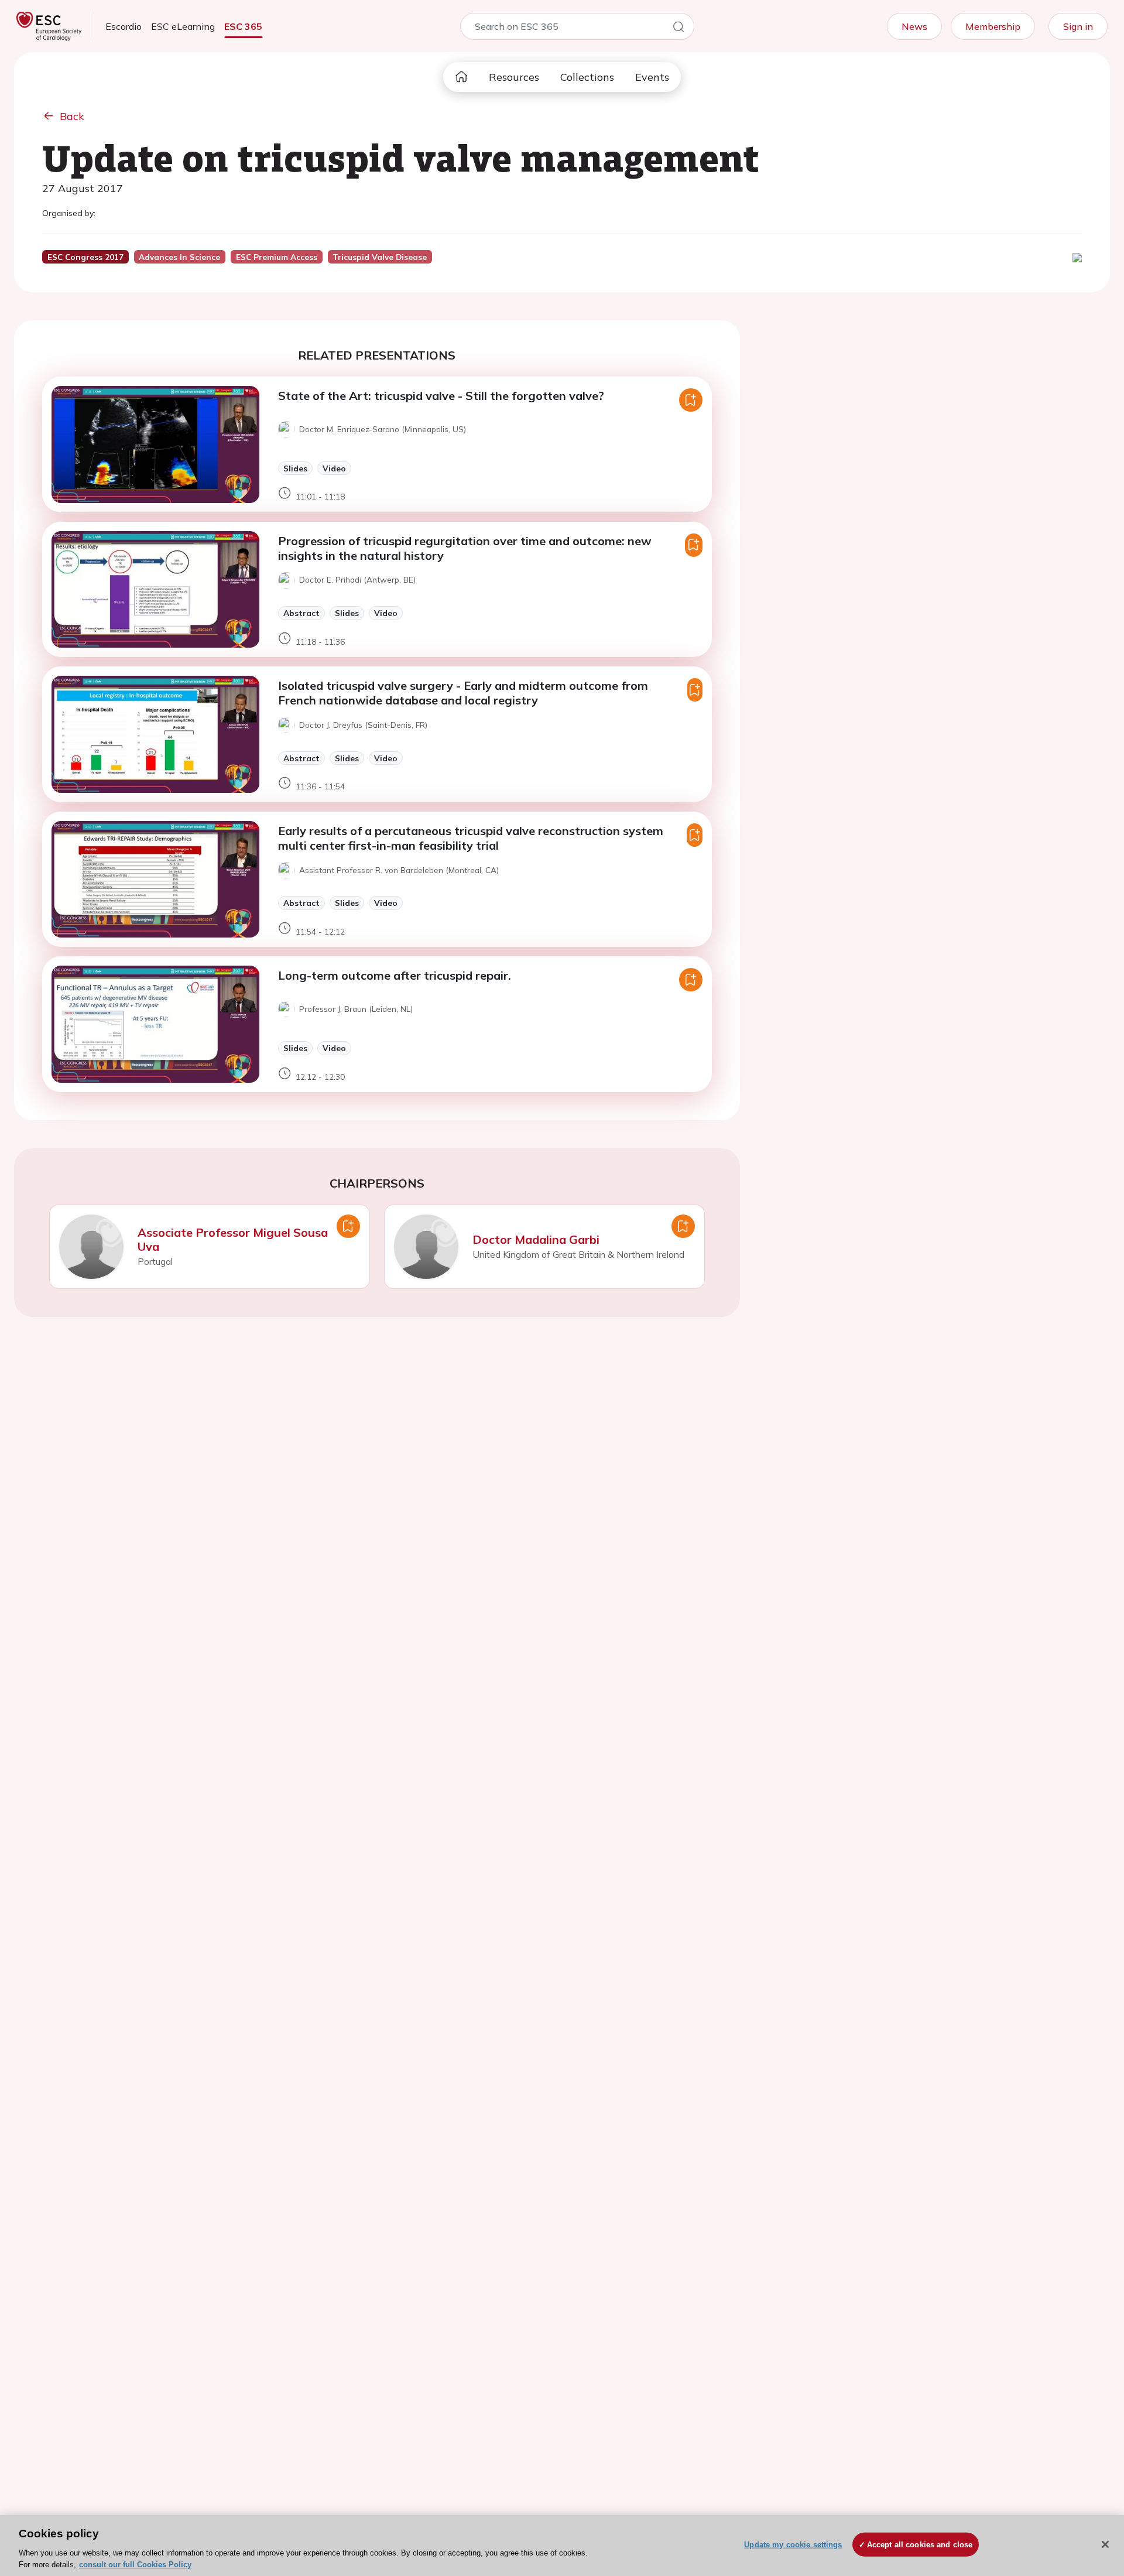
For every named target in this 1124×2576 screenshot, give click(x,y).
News (914, 26)
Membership (993, 26)
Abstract (301, 613)
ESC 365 (243, 26)
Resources (514, 77)
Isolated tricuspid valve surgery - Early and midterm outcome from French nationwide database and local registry (463, 693)
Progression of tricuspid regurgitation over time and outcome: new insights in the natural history (465, 548)
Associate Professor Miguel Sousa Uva (233, 1239)
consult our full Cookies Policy (135, 2564)
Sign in (1078, 26)
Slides (295, 468)
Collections (587, 77)
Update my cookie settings (793, 2545)
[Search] (678, 29)
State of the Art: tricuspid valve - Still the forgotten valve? (441, 396)
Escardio (124, 26)
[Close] (1105, 2544)
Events (652, 77)
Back (72, 116)
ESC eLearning (183, 26)
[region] (562, 2546)
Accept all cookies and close (920, 2545)
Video (334, 468)
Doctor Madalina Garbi (536, 1239)
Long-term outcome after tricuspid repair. (395, 975)
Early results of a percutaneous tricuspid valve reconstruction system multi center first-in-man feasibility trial (471, 838)
